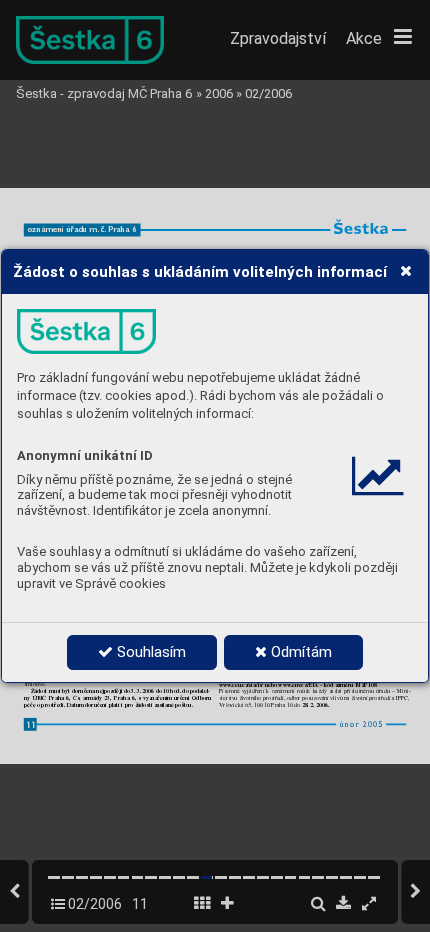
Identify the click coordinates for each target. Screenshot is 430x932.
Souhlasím (149, 652)
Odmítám (299, 652)
